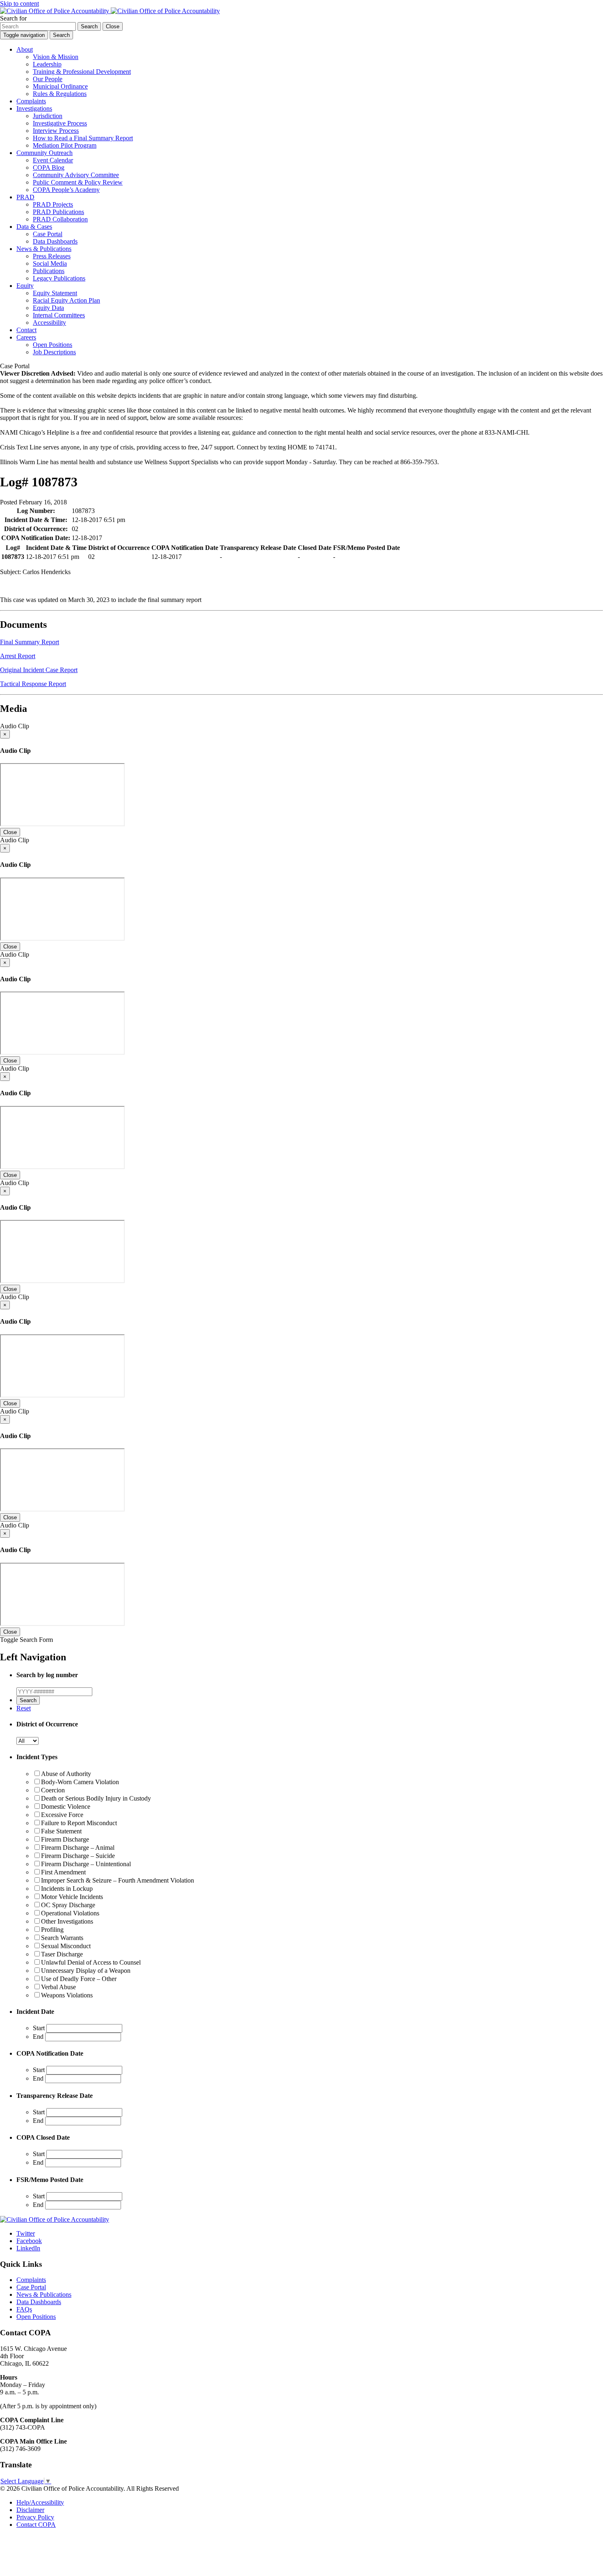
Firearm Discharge (65, 1839)
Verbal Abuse (58, 1987)
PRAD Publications (58, 212)
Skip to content (19, 3)
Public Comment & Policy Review (78, 182)
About (25, 49)
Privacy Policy (35, 2517)
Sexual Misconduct (66, 1946)
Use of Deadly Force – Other (79, 1979)
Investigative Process (60, 123)
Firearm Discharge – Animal (78, 1848)
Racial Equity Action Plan (66, 300)
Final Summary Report (30, 642)
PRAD (25, 197)
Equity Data (48, 308)
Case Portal (48, 234)
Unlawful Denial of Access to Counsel (91, 1962)
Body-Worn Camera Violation (80, 1782)
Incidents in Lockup (67, 1889)
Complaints (31, 101)
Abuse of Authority (66, 1774)
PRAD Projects (53, 204)
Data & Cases (34, 227)
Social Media (50, 263)
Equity (25, 286)
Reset (24, 1708)
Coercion (53, 1790)
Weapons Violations (67, 1995)
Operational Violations (70, 1913)
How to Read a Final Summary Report (83, 138)
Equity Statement (55, 293)
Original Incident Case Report (39, 670)
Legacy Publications (59, 278)
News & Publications (44, 249)
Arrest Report (18, 656)
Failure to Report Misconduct (79, 1823)
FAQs (24, 2309)
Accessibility (49, 323)
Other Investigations (67, 1921)
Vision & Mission (56, 57)
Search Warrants (62, 1938)
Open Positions (53, 345)
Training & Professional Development (82, 72)
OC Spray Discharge (68, 1905)
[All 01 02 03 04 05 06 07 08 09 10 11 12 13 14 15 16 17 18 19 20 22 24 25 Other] (27, 1741)
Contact (26, 330)
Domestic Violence (66, 1807)
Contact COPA (36, 2525)
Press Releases (52, 256)
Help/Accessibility (40, 2502)
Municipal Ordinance (60, 86)
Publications (49, 271)
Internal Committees (59, 315)
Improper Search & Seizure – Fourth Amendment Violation (118, 1880)
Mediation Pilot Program (65, 145)
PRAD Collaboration (60, 219)
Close (10, 832)
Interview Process (56, 131)
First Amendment (63, 1872)
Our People (48, 79)
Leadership (47, 64)
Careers (26, 337)
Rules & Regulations (60, 94)
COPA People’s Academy (66, 190)
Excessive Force (62, 1815)
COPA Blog (49, 168)
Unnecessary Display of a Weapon (86, 1971)
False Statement (61, 1831)
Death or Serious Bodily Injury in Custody (96, 1798)
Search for (13, 18)
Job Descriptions (54, 352)
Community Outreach (45, 153)
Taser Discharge (62, 1954)
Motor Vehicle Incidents (72, 1897)
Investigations (34, 108)
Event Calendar (53, 160)
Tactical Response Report (33, 684)
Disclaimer (30, 2510)
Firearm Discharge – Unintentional (86, 1864)
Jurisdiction (48, 116)
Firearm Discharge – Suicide (78, 1856)
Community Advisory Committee (76, 175)
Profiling (52, 1930)
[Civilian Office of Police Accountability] (110, 11)
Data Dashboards (55, 241)
